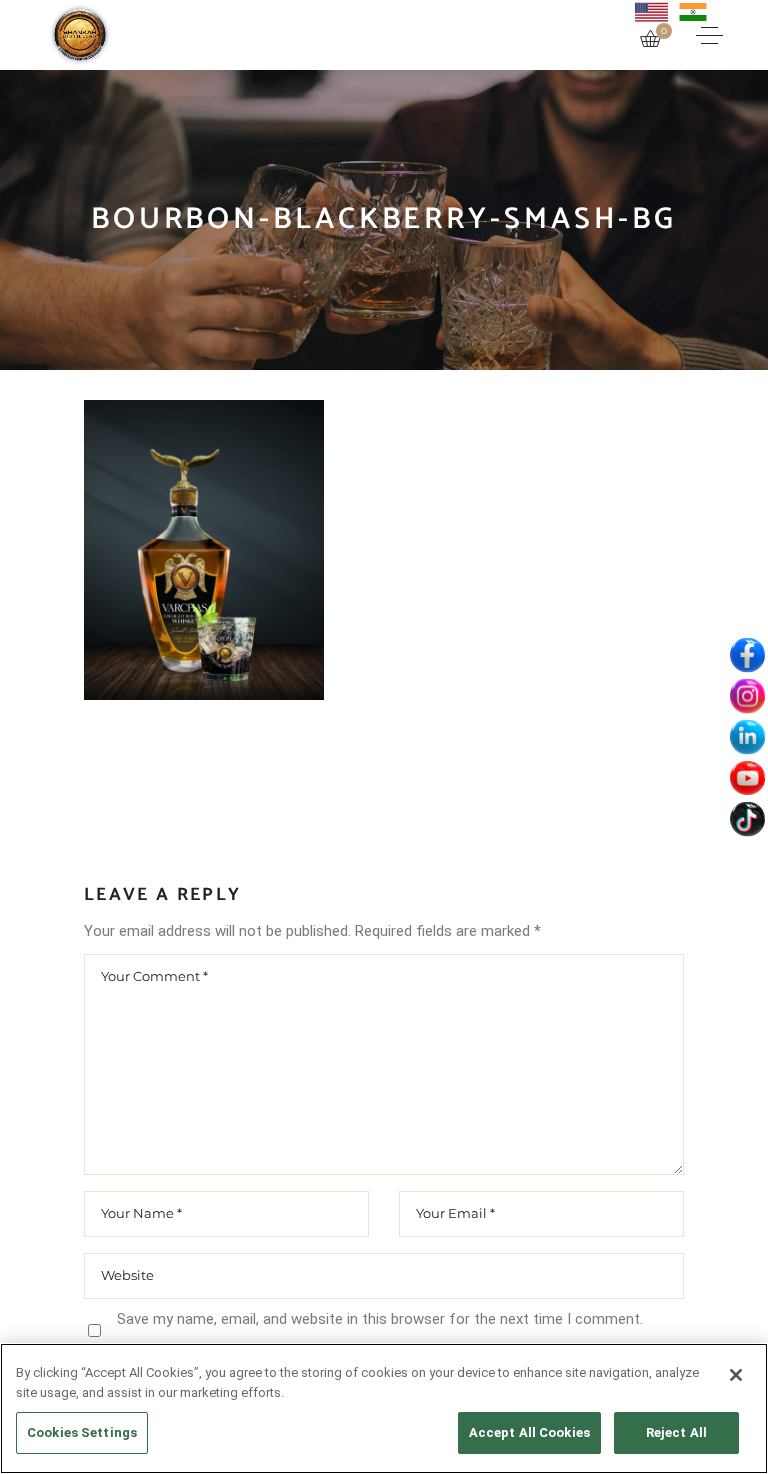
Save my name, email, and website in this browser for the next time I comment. (380, 1319)
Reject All (676, 1432)
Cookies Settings (82, 1432)
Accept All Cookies (529, 1432)
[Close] (736, 1375)
